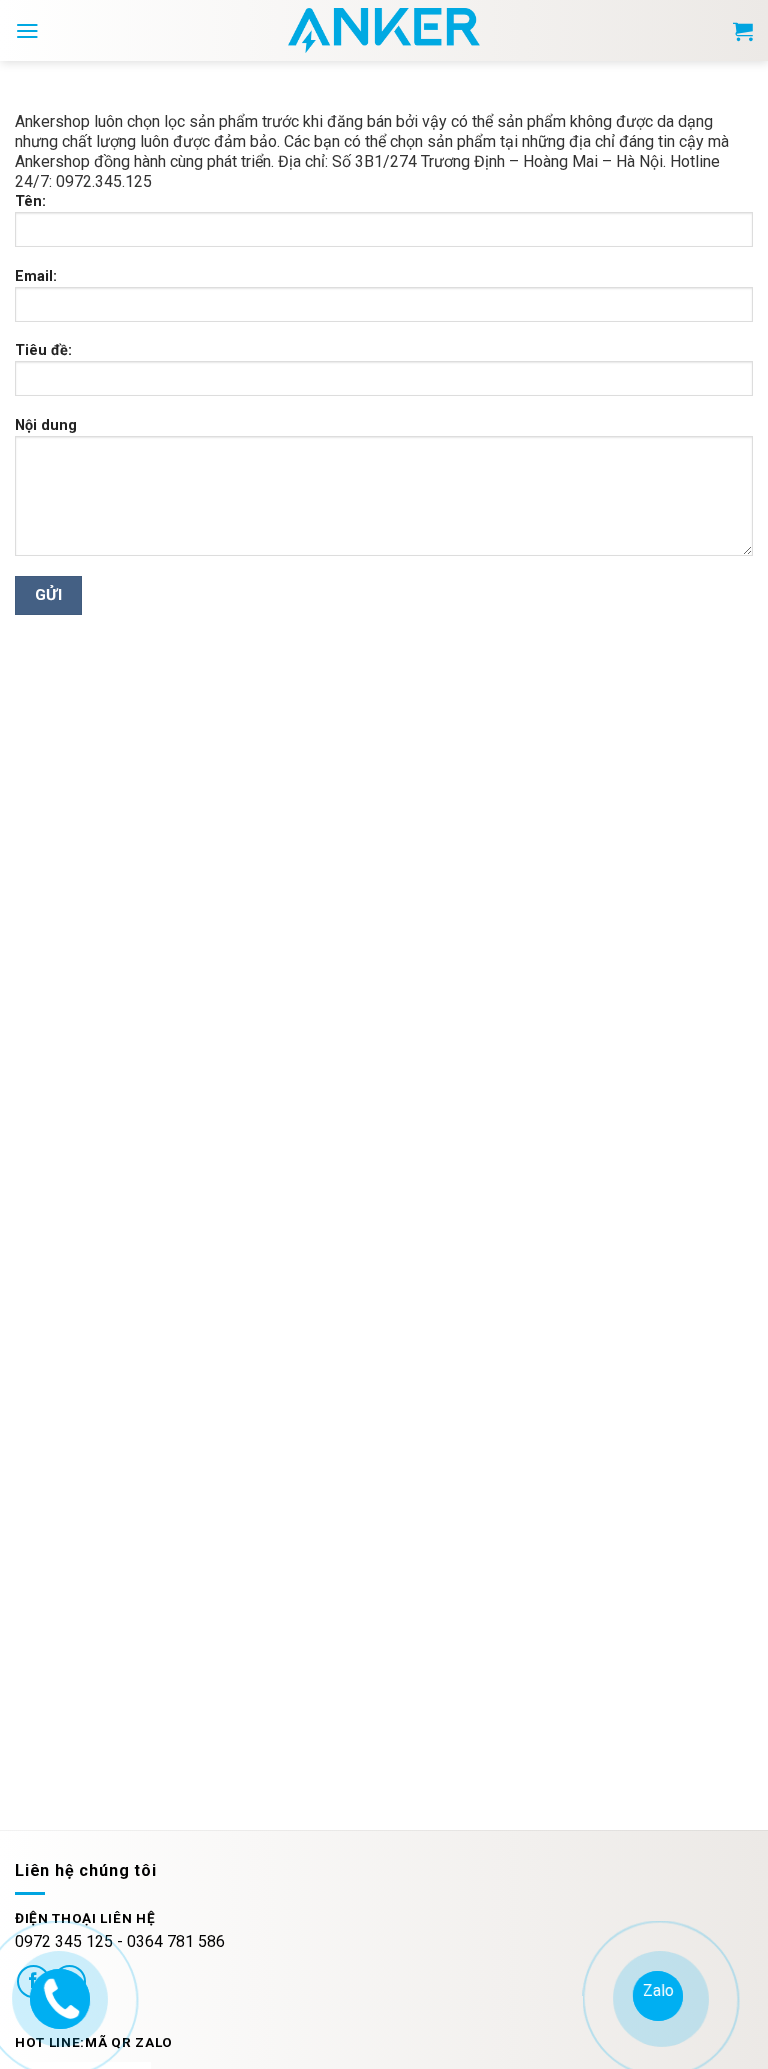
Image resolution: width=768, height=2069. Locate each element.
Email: (36, 276)
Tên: (30, 201)
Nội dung (46, 425)
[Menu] (27, 31)
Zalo (658, 1991)
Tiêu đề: (43, 350)
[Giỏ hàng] (743, 31)
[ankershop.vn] (57, 1996)
